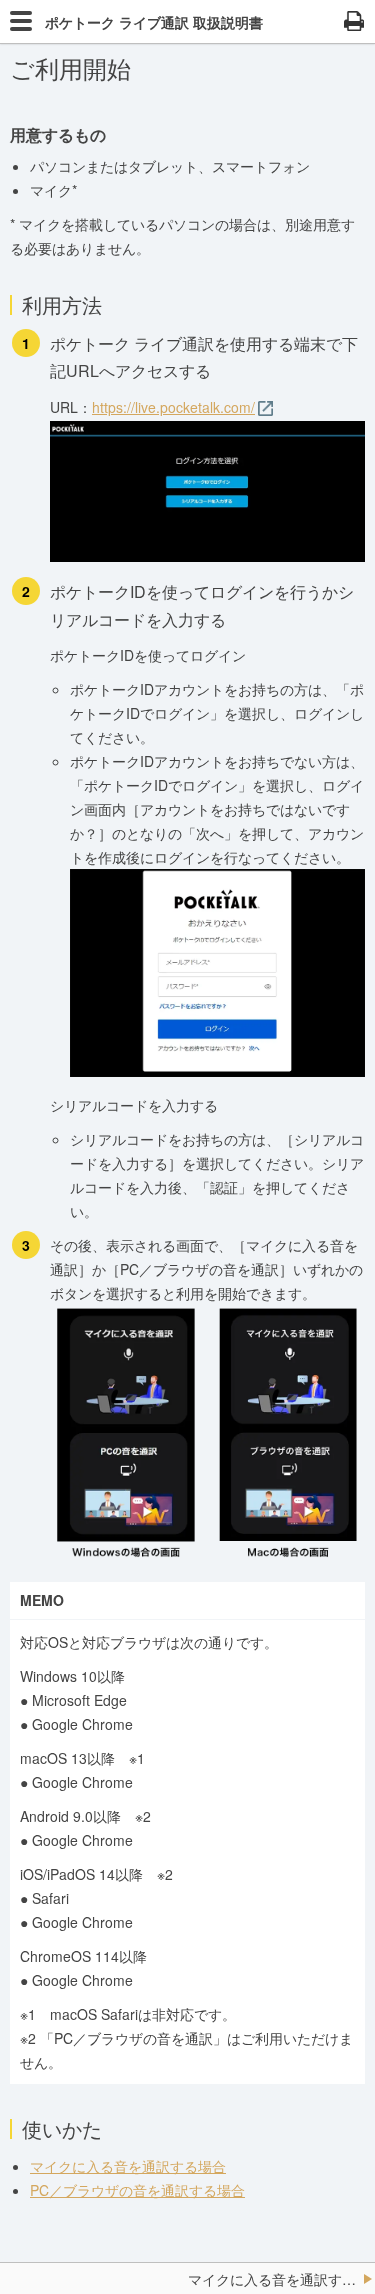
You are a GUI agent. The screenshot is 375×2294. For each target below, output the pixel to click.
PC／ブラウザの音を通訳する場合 (137, 2190)
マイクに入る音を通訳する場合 (128, 2166)
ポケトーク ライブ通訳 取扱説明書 (154, 22)
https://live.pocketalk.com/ (173, 407)
